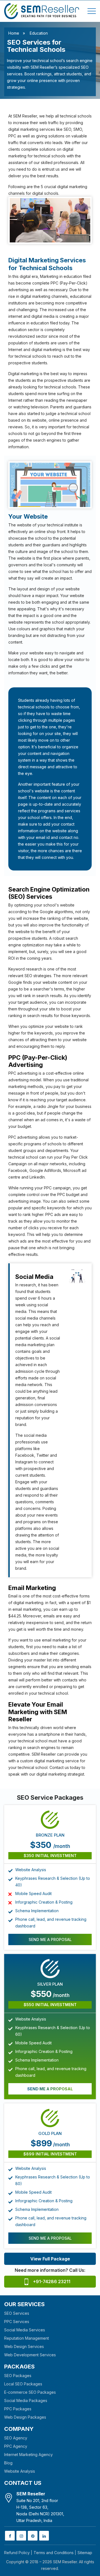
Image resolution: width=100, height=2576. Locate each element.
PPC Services (17, 2322)
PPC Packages (18, 2409)
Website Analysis (20, 2471)
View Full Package (50, 2259)
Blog (8, 2463)
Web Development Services (30, 2355)
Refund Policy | (18, 2553)
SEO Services (17, 2313)
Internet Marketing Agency (28, 2455)
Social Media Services (25, 2330)
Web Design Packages (25, 2417)
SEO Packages (18, 2376)
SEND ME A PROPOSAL (50, 1939)
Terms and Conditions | (55, 2553)
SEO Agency (16, 2438)
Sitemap (85, 2553)
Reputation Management (27, 2338)
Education (39, 33)
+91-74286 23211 (52, 2281)
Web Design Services (24, 2346)
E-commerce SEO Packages (30, 2392)
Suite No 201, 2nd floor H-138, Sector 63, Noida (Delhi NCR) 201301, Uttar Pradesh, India (40, 2507)
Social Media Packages (26, 2400)
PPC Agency (16, 2446)
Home (14, 33)
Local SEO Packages (23, 2384)
